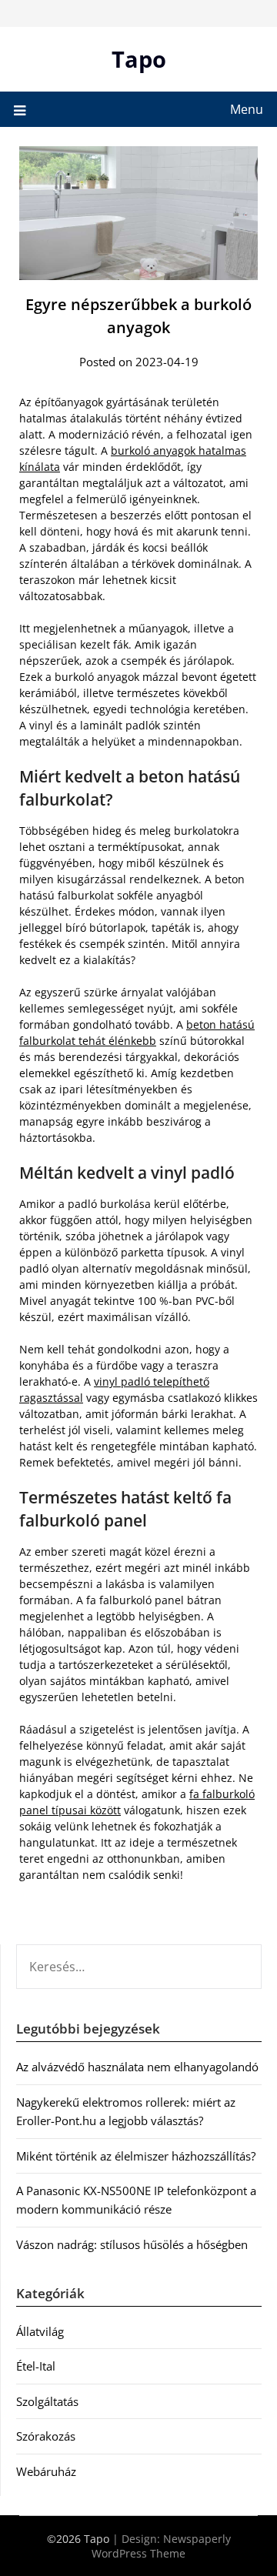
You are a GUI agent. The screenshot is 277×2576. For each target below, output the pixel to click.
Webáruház (46, 2471)
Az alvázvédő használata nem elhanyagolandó (137, 2067)
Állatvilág (40, 2331)
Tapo (139, 59)
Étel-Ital (36, 2366)
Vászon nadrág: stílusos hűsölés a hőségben (132, 2244)
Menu (247, 109)
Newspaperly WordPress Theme (161, 2546)
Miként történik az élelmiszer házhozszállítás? (136, 2156)
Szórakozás (46, 2436)
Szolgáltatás (47, 2401)
